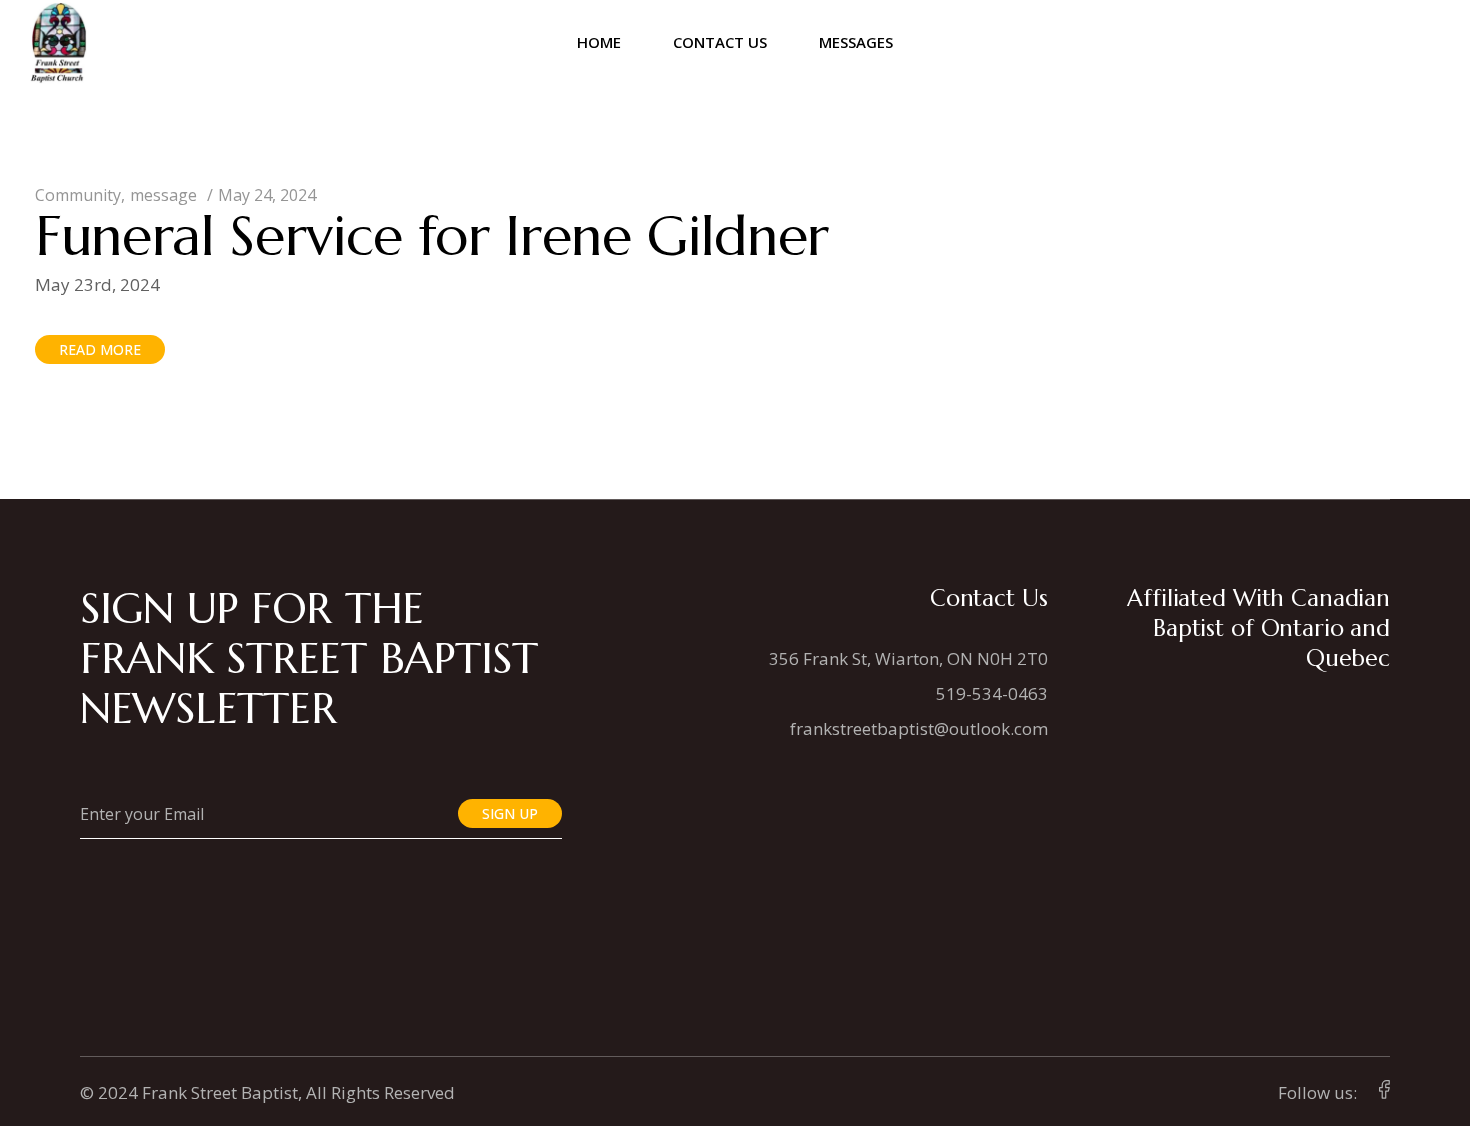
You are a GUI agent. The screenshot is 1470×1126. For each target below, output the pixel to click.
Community (78, 195)
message (163, 195)
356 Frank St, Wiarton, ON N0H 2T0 (908, 658)
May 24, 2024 (267, 195)
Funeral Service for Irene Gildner (432, 235)
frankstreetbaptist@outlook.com (919, 728)
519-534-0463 (992, 693)
